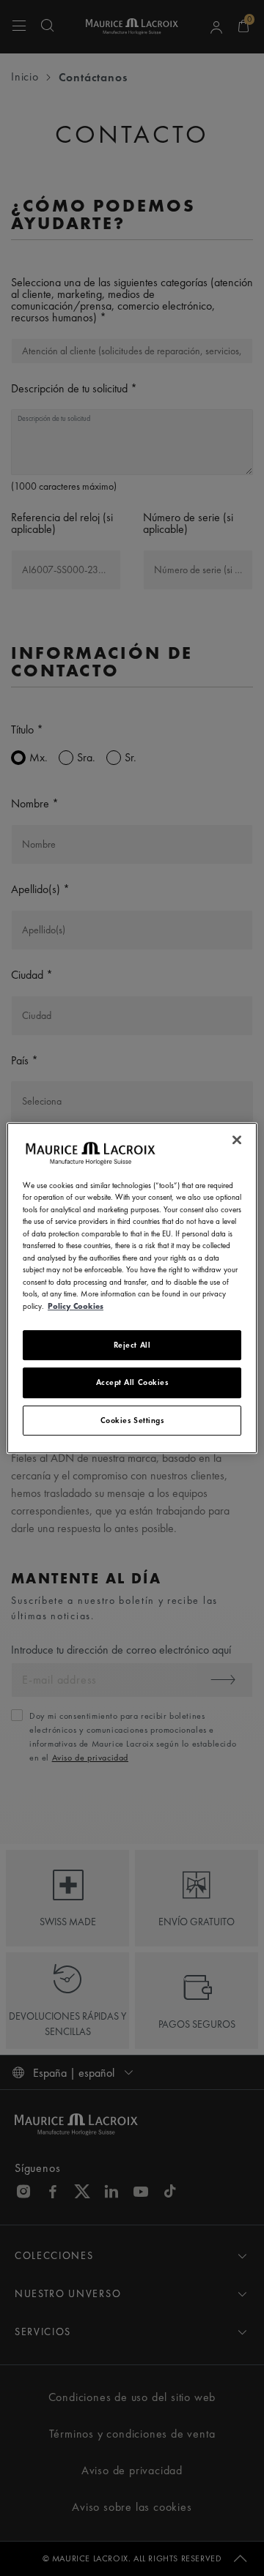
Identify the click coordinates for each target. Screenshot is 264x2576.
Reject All (132, 1345)
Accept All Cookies (132, 1383)
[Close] (237, 1140)
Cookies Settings (132, 1420)
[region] (132, 1288)
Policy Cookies (76, 1306)
